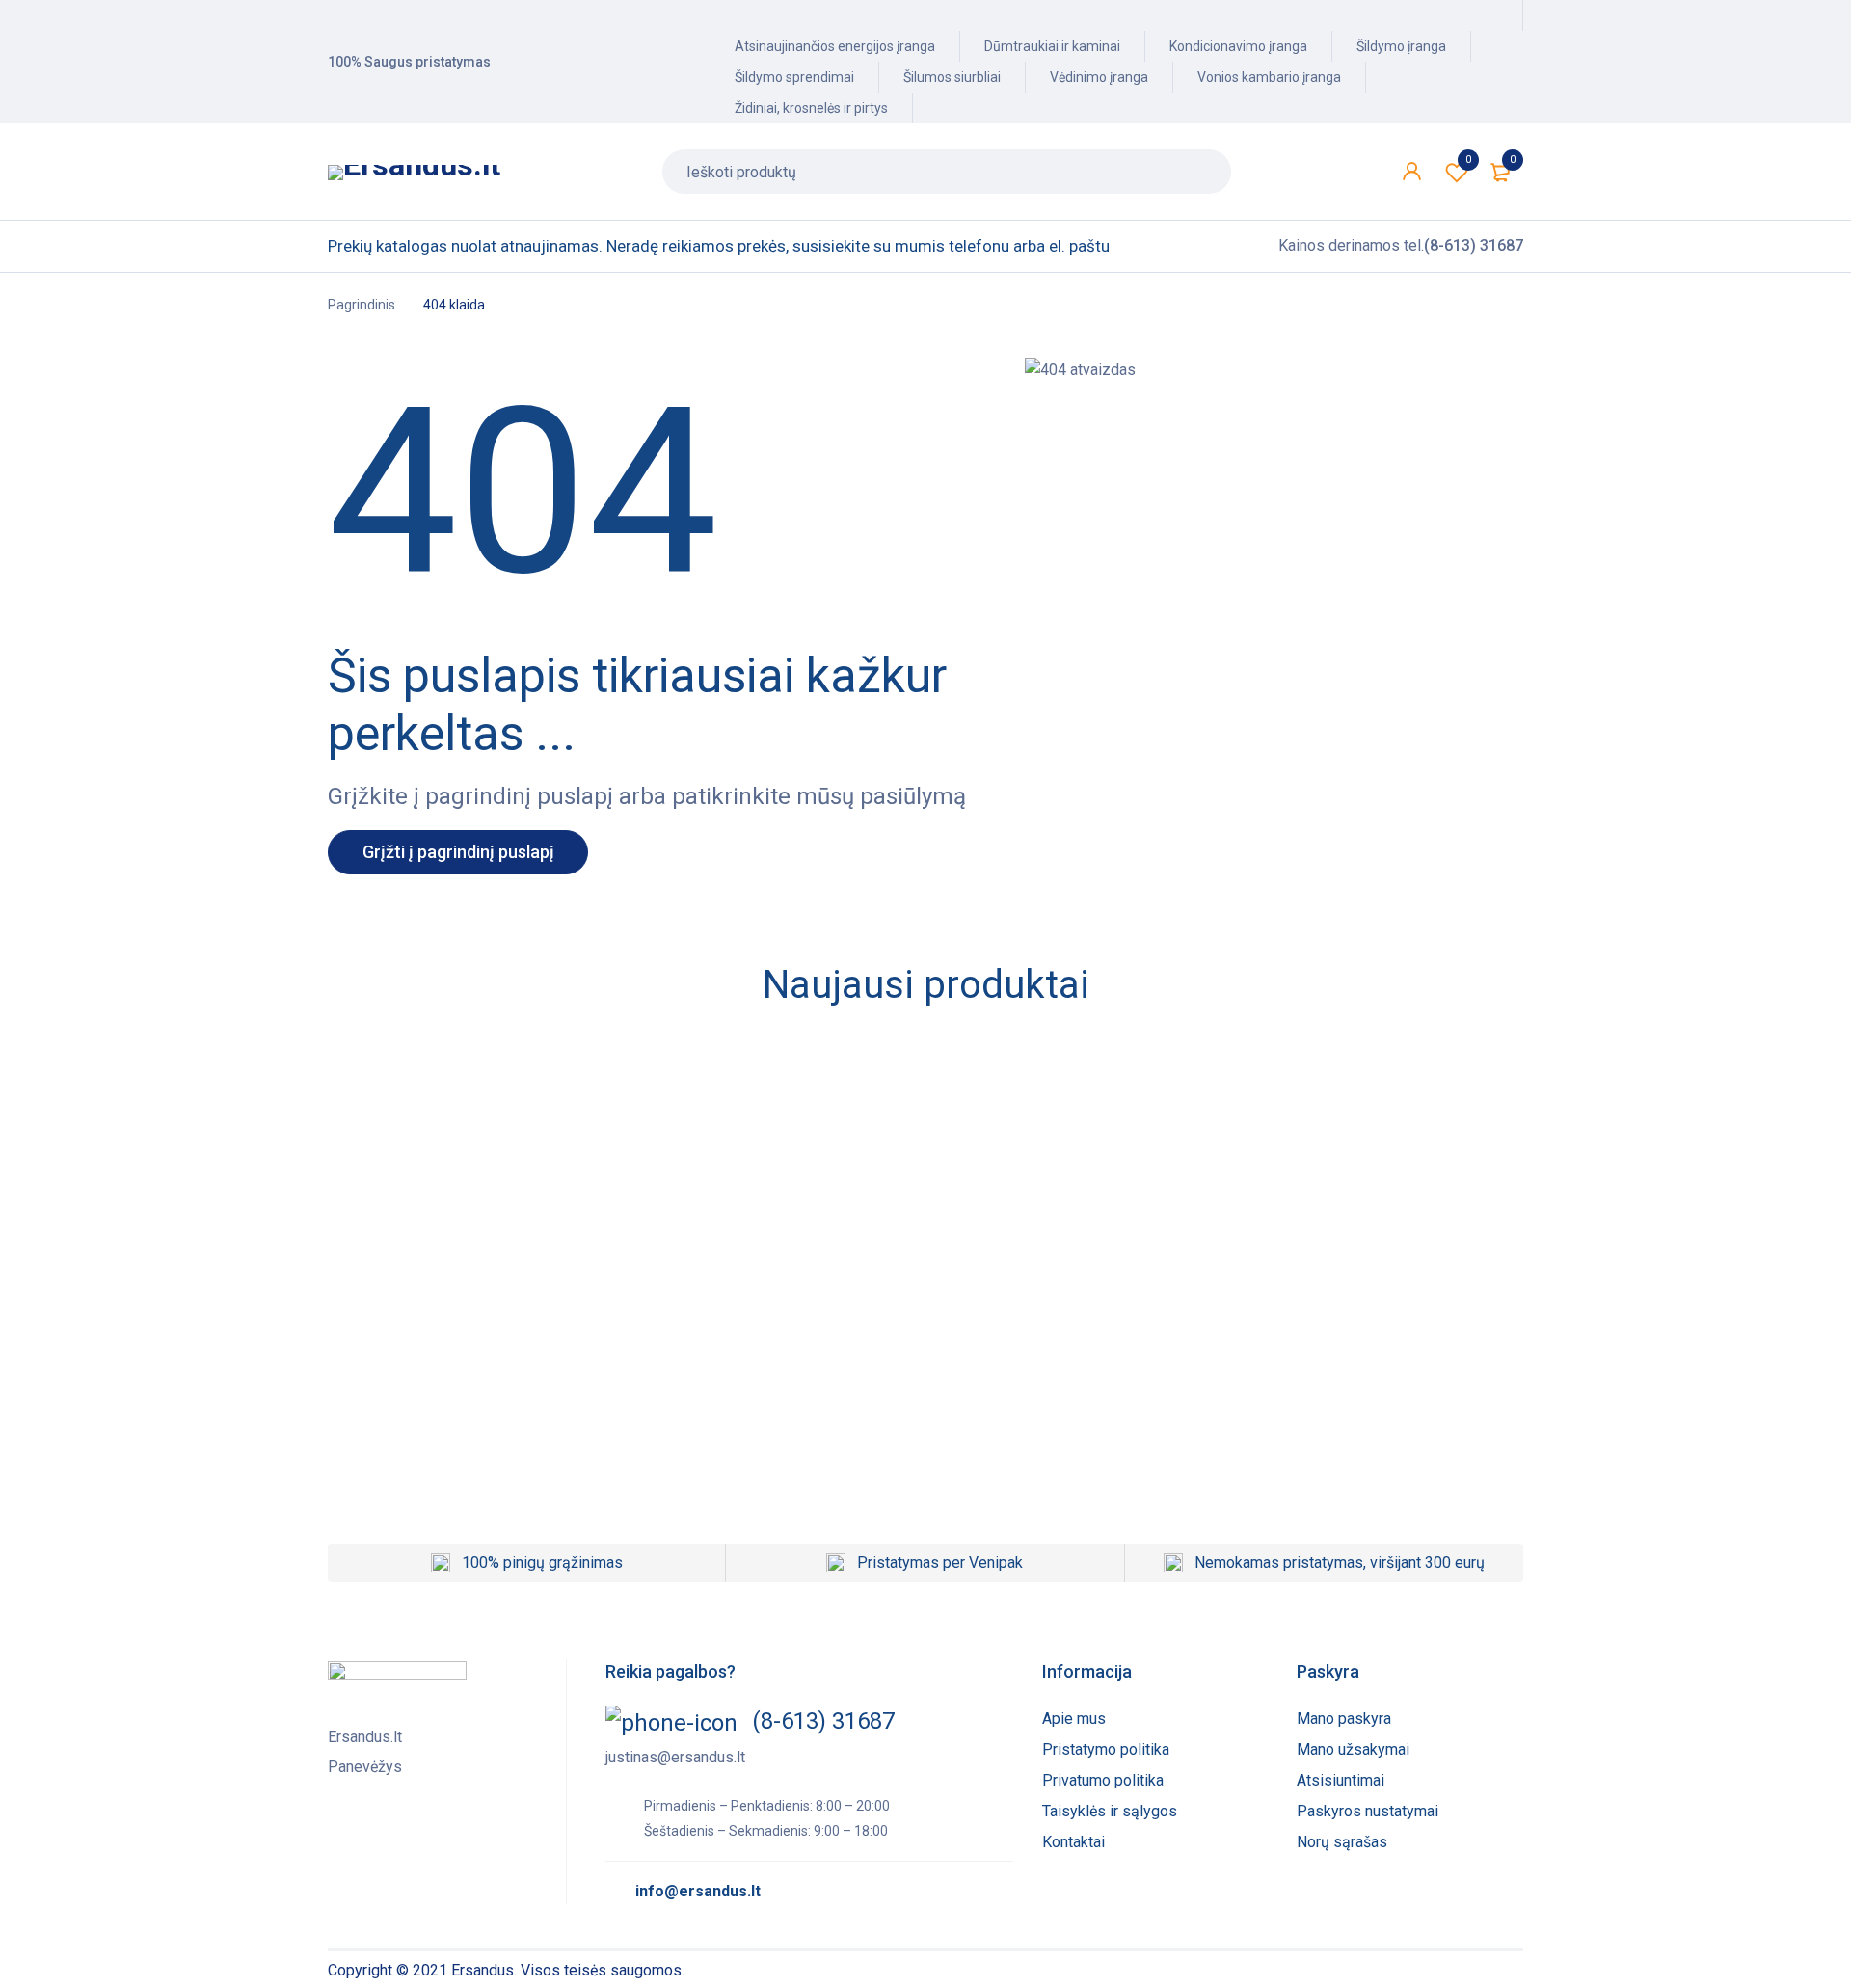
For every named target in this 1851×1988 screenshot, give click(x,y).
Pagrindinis (362, 305)
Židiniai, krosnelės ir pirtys (811, 108)
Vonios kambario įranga (1269, 77)
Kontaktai (1073, 1842)
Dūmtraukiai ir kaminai (1052, 46)
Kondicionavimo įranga (1238, 46)
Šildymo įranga (1401, 46)
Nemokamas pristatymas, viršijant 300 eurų (1340, 1562)
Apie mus (1074, 1719)
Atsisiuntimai (1341, 1780)
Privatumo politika (1103, 1780)
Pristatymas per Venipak (940, 1562)
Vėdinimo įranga (1099, 77)
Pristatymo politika (1106, 1749)
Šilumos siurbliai (952, 77)
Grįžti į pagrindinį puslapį (458, 852)
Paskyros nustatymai (1368, 1811)
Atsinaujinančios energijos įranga (835, 46)
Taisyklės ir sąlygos (1110, 1811)
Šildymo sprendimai (794, 77)
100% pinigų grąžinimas (542, 1562)
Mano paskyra (1344, 1719)
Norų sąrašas (1342, 1842)
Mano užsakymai (1353, 1749)
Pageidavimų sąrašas (1468, 160)
